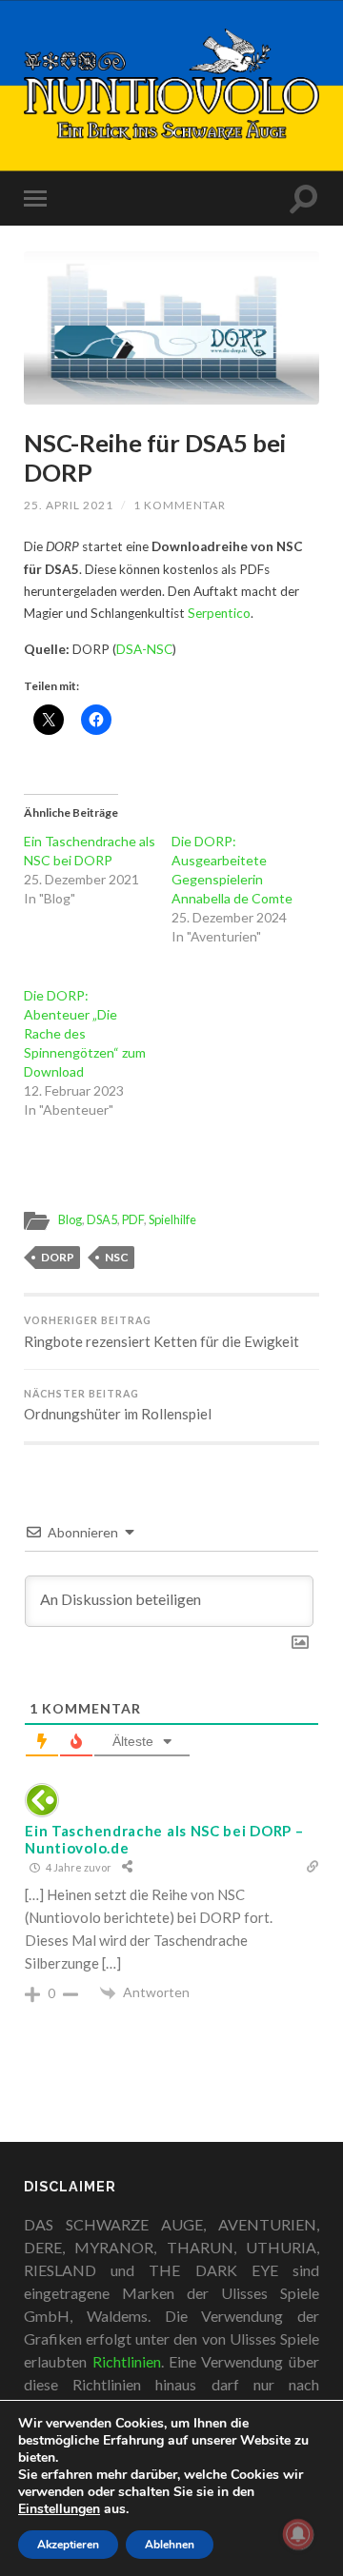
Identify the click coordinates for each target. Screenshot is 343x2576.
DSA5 (102, 1219)
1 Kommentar (180, 505)
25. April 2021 (69, 505)
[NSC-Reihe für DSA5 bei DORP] (171, 328)
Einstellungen (59, 2509)
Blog (70, 1219)
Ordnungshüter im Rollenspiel (118, 1406)
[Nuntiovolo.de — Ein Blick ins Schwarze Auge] (171, 84)
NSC (117, 1257)
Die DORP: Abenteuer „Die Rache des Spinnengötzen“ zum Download (85, 1033)
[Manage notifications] (298, 2534)
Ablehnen (170, 2545)
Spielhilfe (172, 1219)
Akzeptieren (68, 2545)
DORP (58, 1257)
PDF (133, 1219)
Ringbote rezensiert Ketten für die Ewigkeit (161, 1332)
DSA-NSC (144, 649)
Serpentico (219, 613)
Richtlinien (127, 2361)
